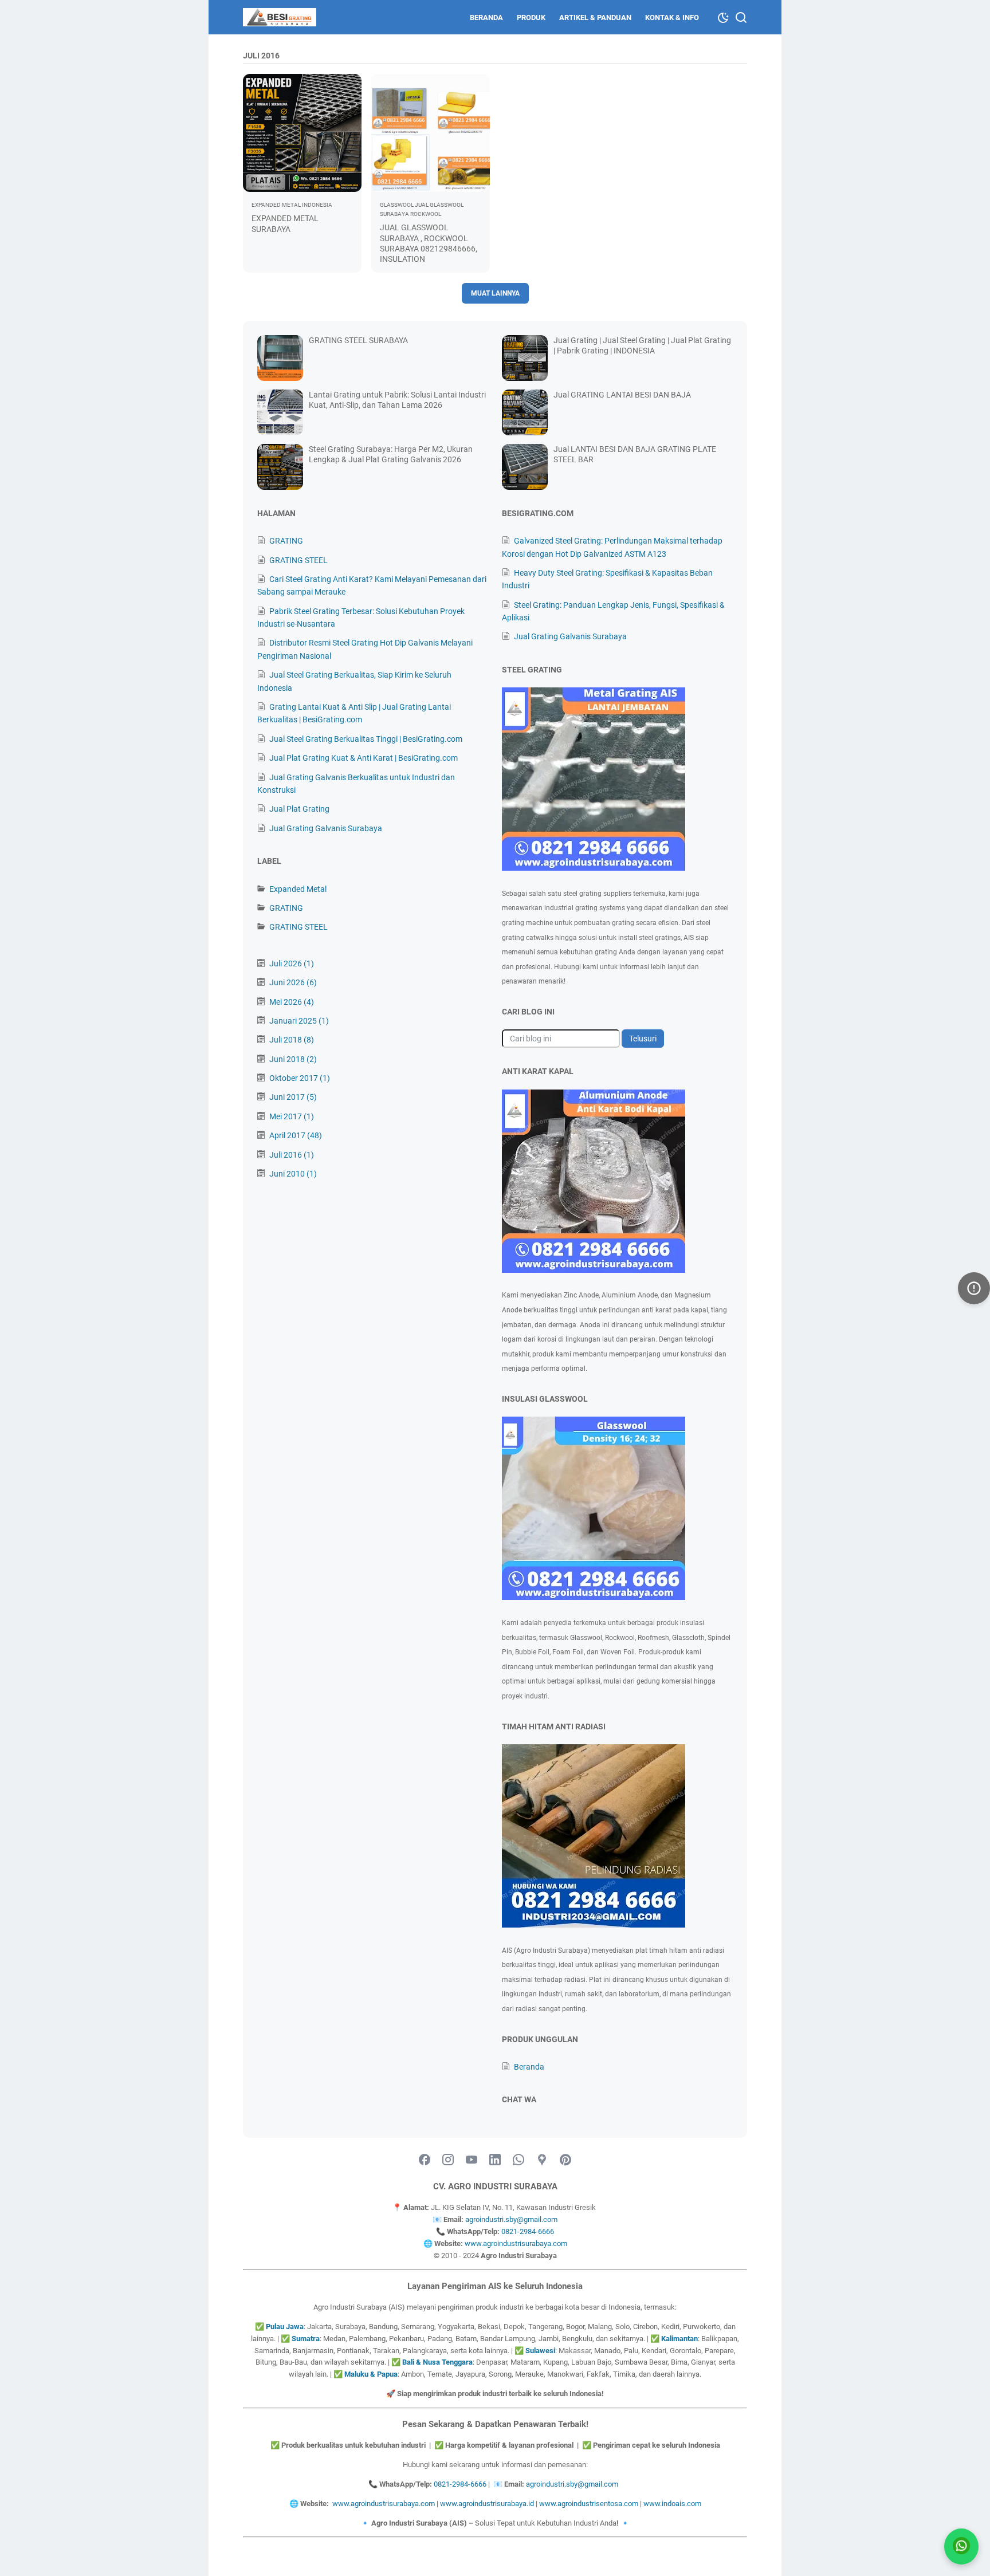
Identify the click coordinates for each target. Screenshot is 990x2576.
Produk (531, 17)
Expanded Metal (298, 889)
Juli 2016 (292, 1155)
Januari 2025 (299, 1021)
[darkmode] (723, 17)
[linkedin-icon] (495, 2160)
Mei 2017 (292, 1116)
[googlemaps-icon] (542, 2160)
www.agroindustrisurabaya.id (487, 2504)
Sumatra (306, 2339)
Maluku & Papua (371, 2374)
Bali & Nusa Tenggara (437, 2362)
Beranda (486, 17)
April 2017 (296, 1135)
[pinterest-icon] (565, 2160)
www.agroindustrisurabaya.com (516, 2243)
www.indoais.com (672, 2504)
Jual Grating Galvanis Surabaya (326, 828)
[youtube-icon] (472, 2160)
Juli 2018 (292, 1040)
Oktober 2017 (300, 1078)
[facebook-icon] (425, 2160)
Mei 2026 (292, 1002)
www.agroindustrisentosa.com (589, 2504)
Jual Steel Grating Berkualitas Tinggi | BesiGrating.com (366, 739)
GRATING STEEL (298, 560)
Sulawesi (540, 2351)
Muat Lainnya (495, 293)
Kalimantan (679, 2339)
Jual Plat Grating (299, 809)
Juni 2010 (293, 1174)
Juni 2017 (293, 1097)
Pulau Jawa (285, 2327)
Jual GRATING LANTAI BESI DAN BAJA (622, 395)
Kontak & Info (672, 17)
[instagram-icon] (448, 2160)
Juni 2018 (293, 1059)
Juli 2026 (292, 963)
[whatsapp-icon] (518, 2160)
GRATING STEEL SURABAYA (358, 340)
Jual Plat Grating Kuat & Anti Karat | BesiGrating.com (364, 758)
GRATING (286, 541)
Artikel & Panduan (595, 17)
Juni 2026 (293, 982)
